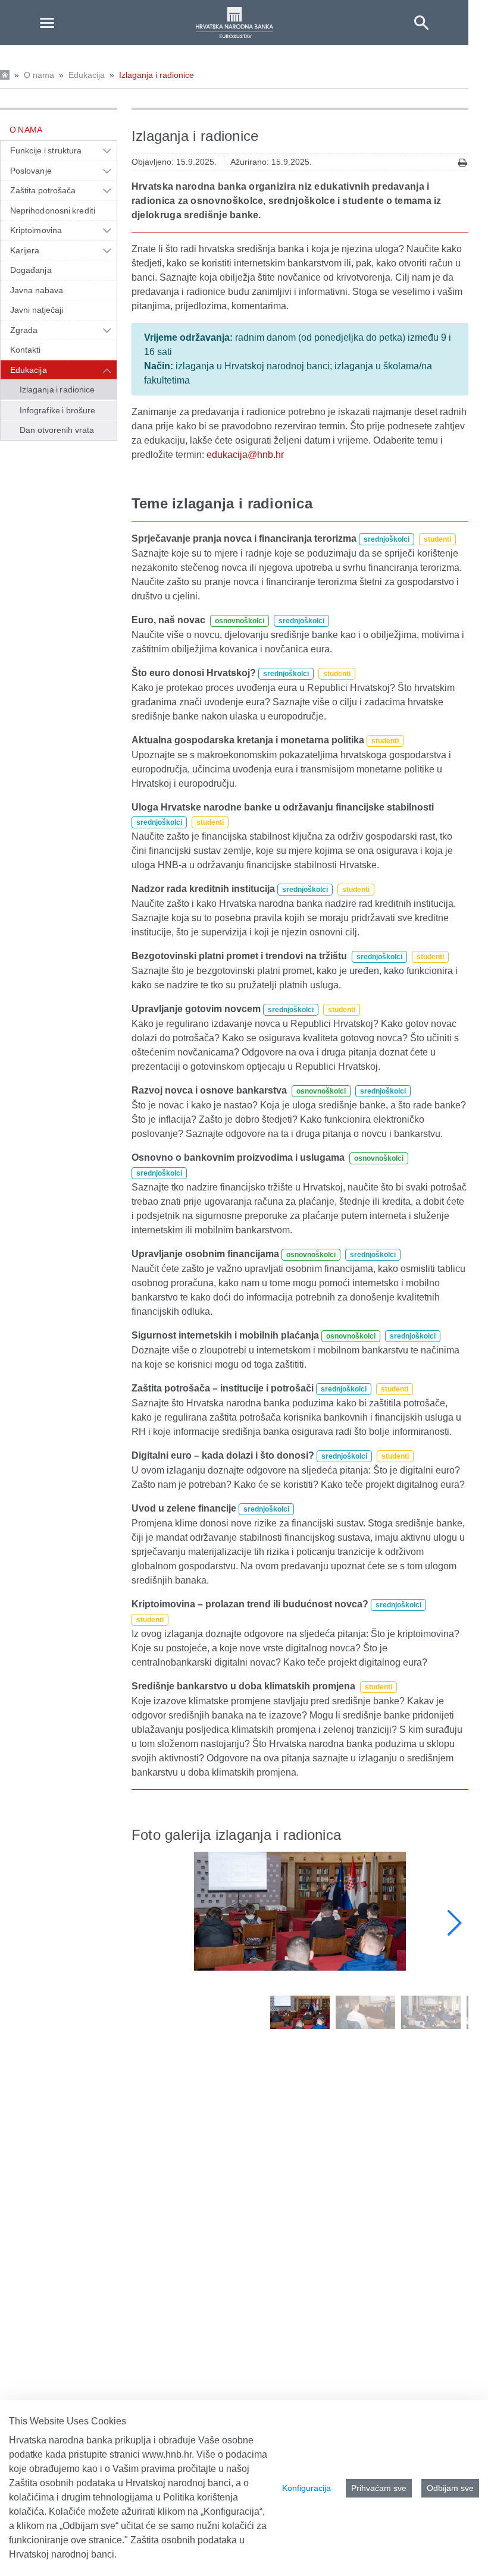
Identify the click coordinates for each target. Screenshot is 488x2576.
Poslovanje (31, 171)
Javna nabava (37, 290)
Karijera (25, 250)
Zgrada (24, 330)
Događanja (31, 270)
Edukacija (87, 75)
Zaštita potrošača (43, 190)
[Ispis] (463, 163)
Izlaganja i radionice (157, 75)
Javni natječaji (37, 310)
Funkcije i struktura (46, 150)
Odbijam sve (450, 2488)
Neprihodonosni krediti (53, 211)
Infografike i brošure (57, 410)
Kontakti (26, 350)
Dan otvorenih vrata (57, 430)
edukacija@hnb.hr (245, 455)
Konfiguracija (306, 2488)
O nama (39, 75)
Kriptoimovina (36, 230)
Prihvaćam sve (379, 2488)
